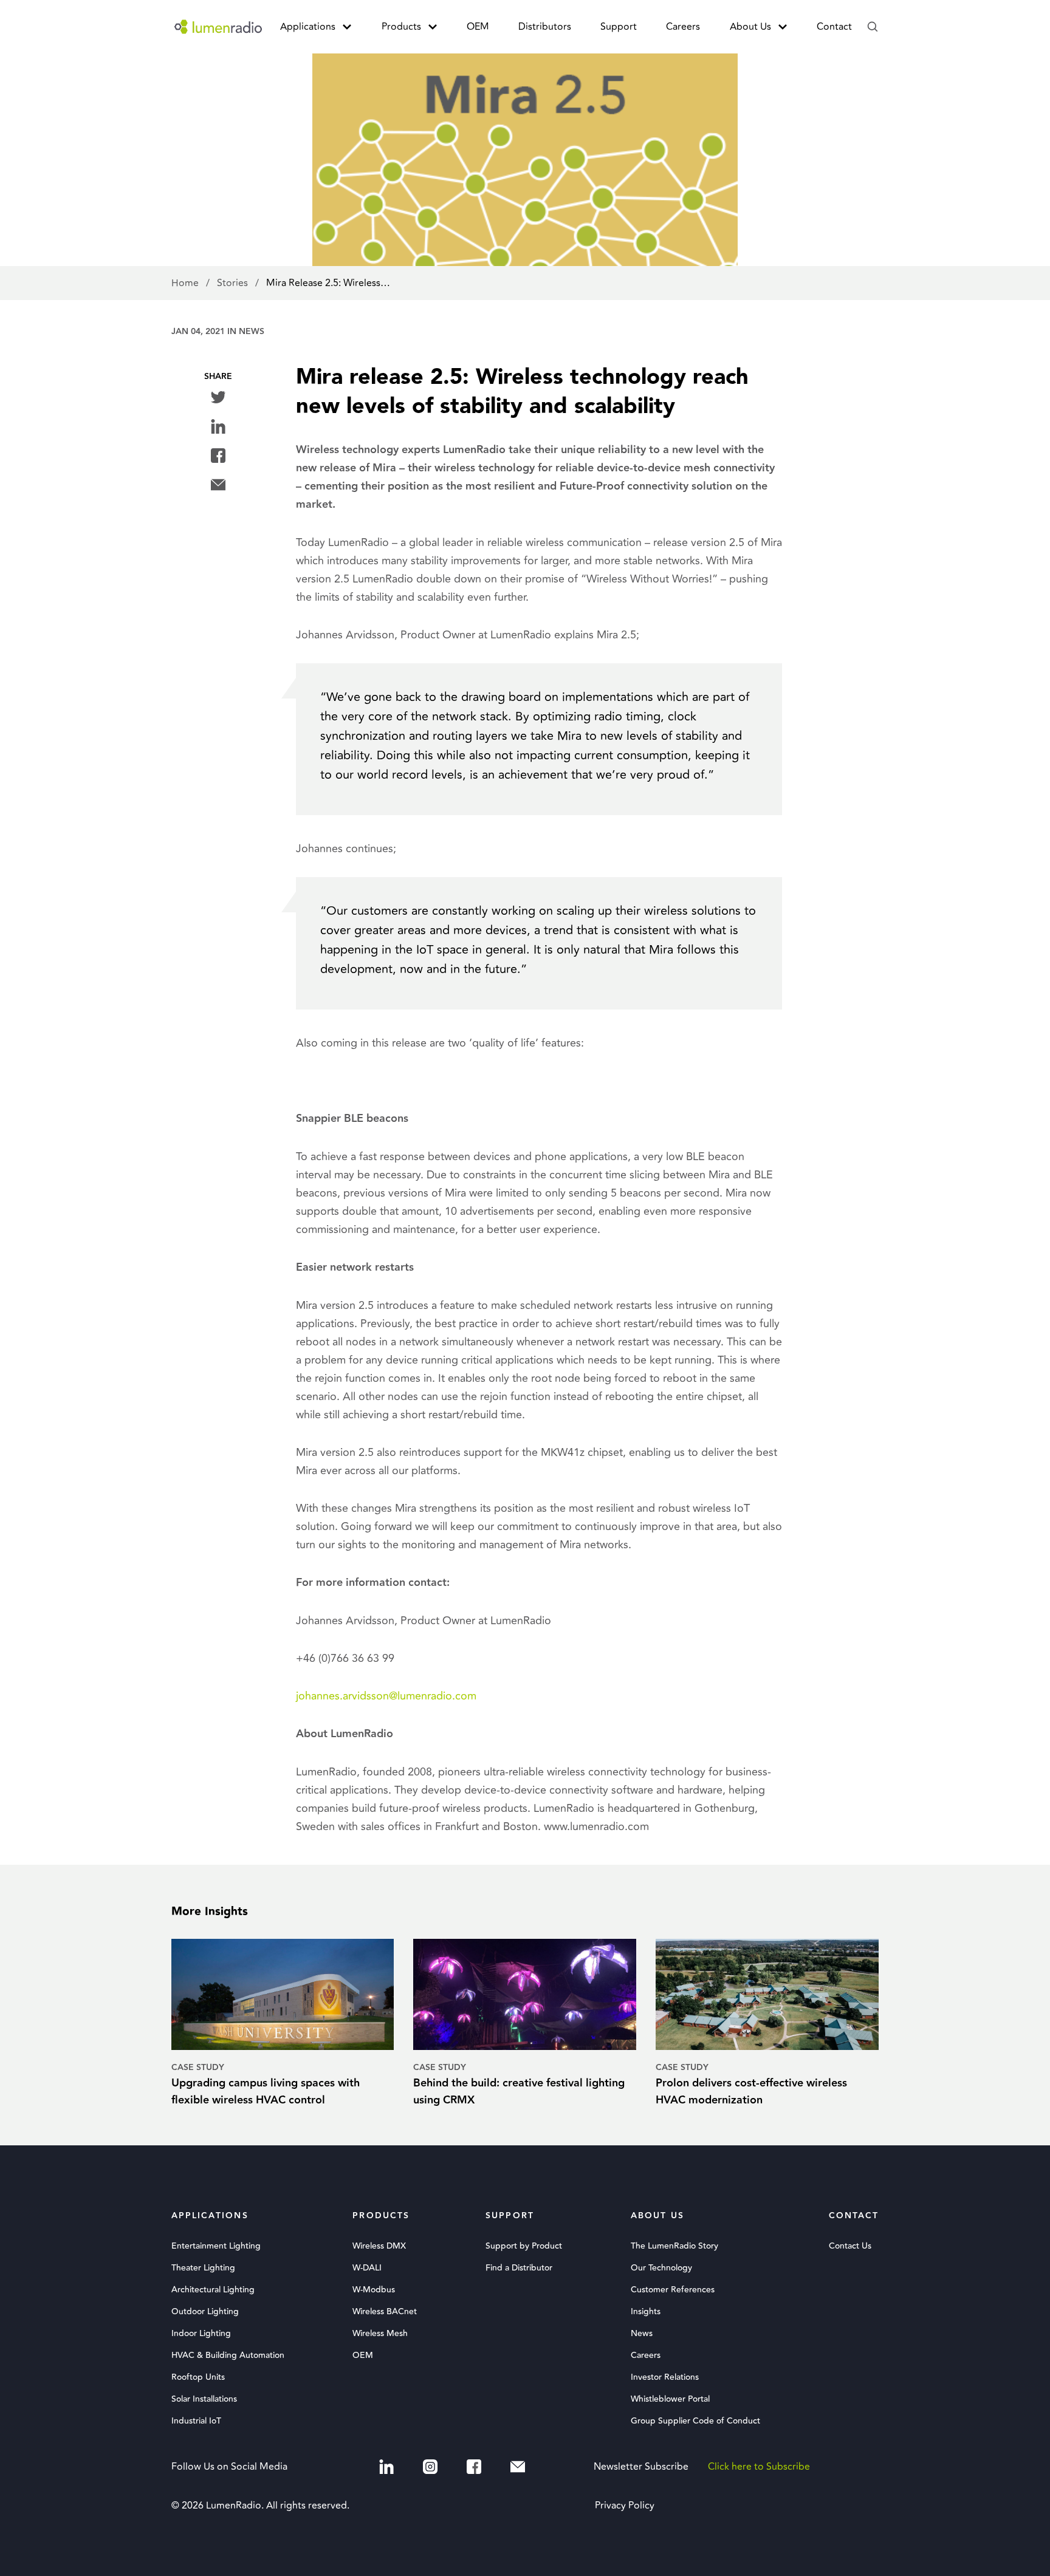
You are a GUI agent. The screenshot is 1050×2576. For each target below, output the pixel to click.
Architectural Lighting (213, 2290)
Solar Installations (204, 2399)
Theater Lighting (203, 2268)
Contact (834, 27)
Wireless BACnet (385, 2312)
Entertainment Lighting (216, 2246)
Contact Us (850, 2246)
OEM (478, 27)
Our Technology (661, 2268)
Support (619, 27)
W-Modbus (374, 2290)
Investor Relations (665, 2377)
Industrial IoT (196, 2421)
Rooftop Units (198, 2377)
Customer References (673, 2290)
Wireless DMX (379, 2246)
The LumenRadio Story (674, 2246)
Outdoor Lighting (205, 2312)
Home (186, 283)
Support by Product (524, 2246)
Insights (646, 2312)
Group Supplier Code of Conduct (695, 2421)
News (252, 332)
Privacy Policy (625, 2506)
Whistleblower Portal (670, 2399)
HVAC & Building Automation (228, 2356)
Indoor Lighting (201, 2334)
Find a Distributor (519, 2268)
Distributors (545, 27)
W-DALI (367, 2268)
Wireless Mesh (380, 2334)
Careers (683, 27)
